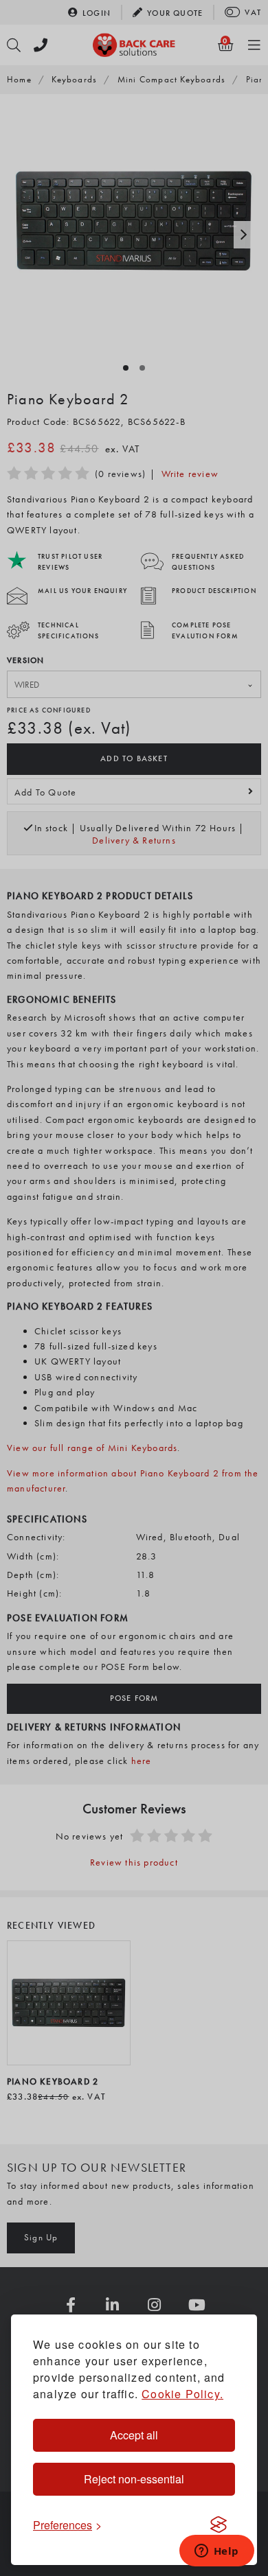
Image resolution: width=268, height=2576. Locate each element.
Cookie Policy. (182, 2394)
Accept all (134, 2435)
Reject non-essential (134, 2479)
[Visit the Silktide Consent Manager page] (219, 2525)
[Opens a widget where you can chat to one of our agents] (216, 2552)
